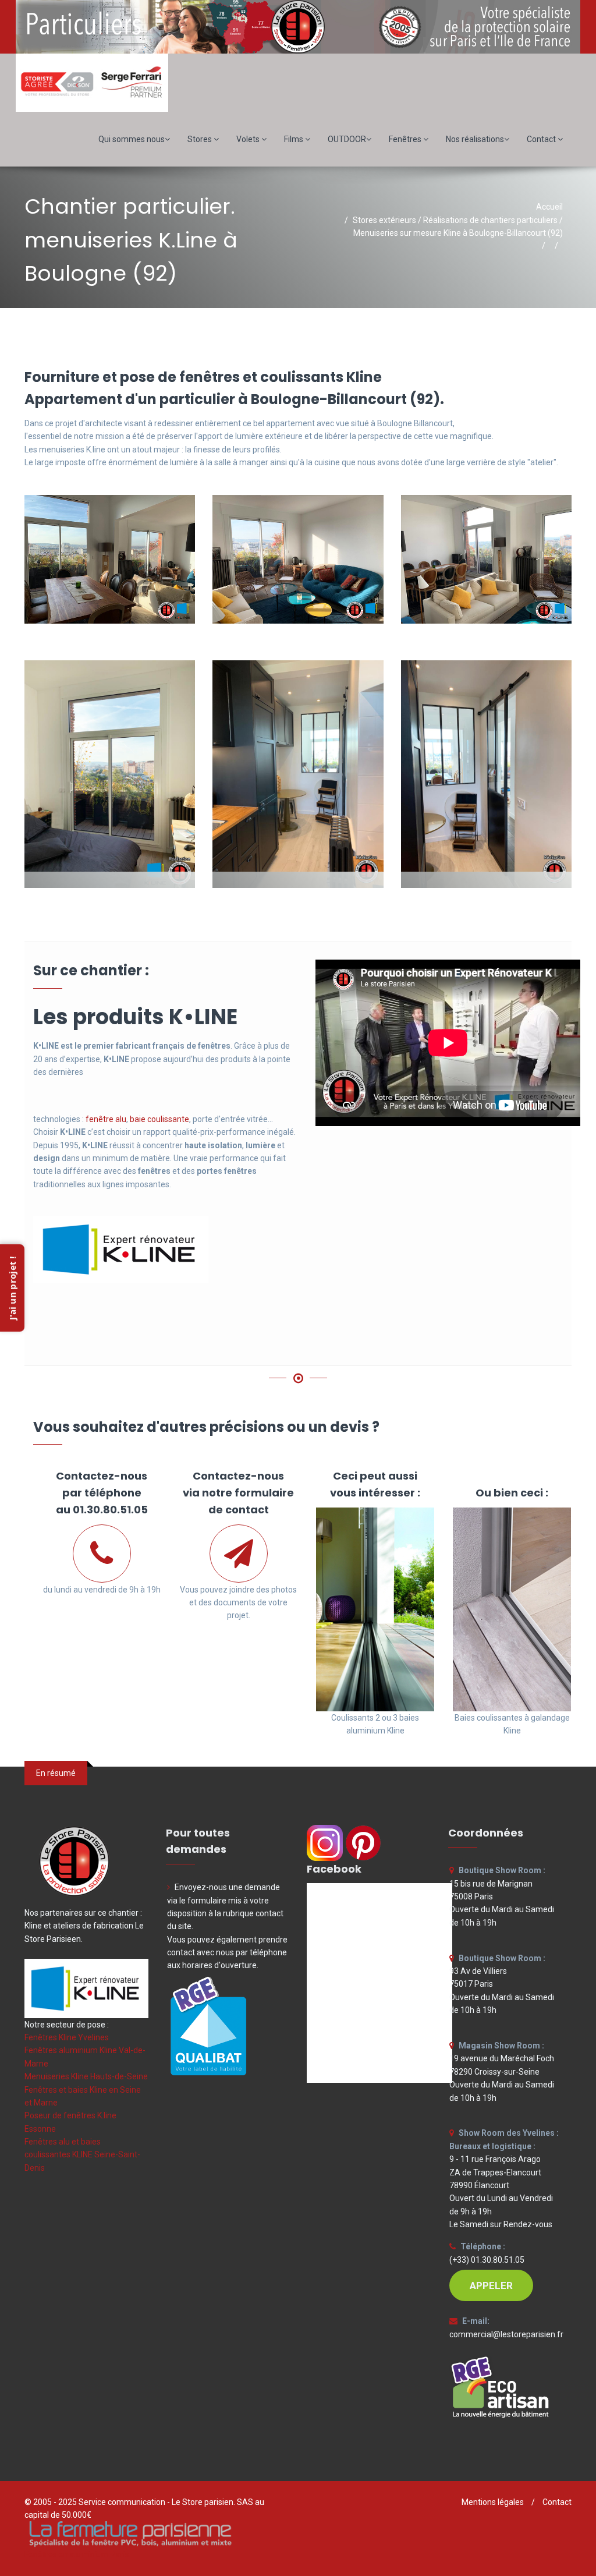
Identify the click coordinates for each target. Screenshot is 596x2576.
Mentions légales (493, 2502)
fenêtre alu (106, 1119)
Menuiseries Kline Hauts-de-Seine (86, 2076)
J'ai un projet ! (12, 1288)
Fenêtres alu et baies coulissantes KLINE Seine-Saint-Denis (82, 2155)
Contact (542, 139)
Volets (249, 139)
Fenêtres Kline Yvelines (67, 2037)
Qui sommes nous (132, 139)
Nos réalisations (475, 139)
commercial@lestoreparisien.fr (506, 2334)
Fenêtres (406, 139)
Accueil (549, 207)
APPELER (491, 2285)
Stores (201, 139)
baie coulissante (159, 1119)
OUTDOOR (347, 139)
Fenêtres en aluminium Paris (77, 2554)
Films (295, 139)
